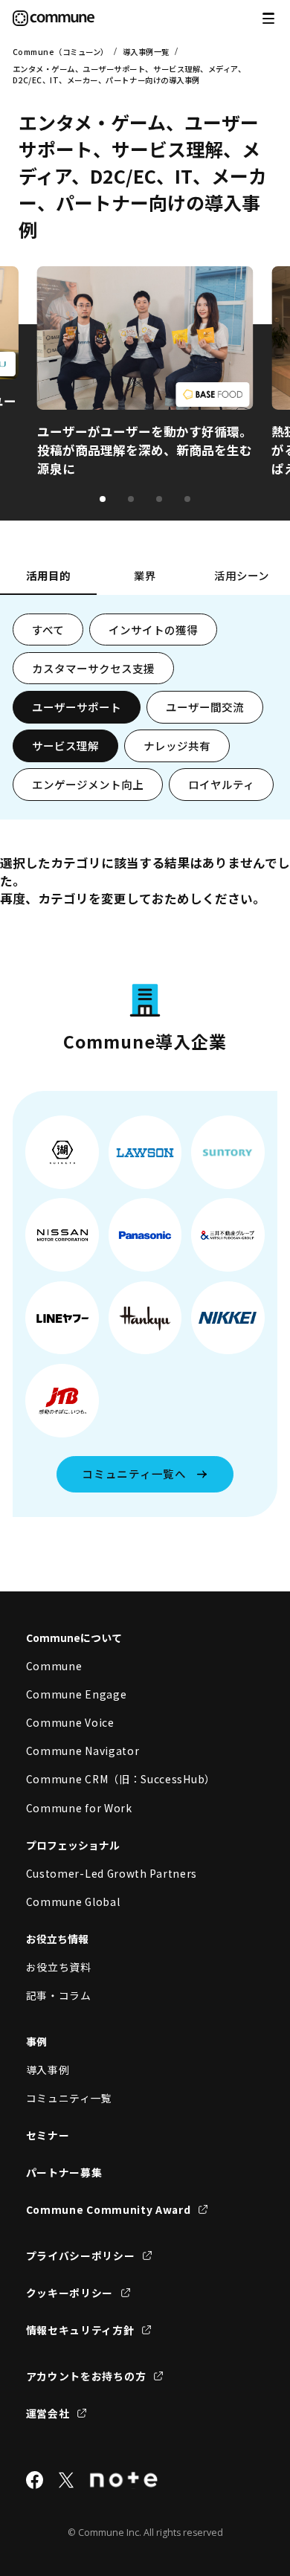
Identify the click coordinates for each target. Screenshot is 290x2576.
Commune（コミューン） (61, 52)
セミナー (48, 2135)
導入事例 (48, 2070)
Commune (54, 1666)
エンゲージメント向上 (88, 784)
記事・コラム (59, 1995)
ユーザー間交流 (205, 707)
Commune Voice (70, 1722)
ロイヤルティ (221, 784)
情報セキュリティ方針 (80, 2330)
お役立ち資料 (59, 1967)
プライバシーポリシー (81, 2255)
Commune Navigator (83, 1751)
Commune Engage (77, 1694)
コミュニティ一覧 (70, 2098)
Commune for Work (79, 1808)
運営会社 (48, 2413)
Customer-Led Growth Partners (112, 1873)
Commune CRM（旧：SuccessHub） (121, 1779)
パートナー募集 (64, 2172)
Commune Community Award (109, 2209)
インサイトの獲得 (153, 629)
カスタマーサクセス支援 (93, 668)
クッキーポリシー (70, 2293)
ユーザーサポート (77, 707)
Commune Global (73, 1902)
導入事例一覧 (146, 52)
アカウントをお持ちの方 (86, 2376)
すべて (48, 629)
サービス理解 (65, 746)
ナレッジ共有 (177, 746)
